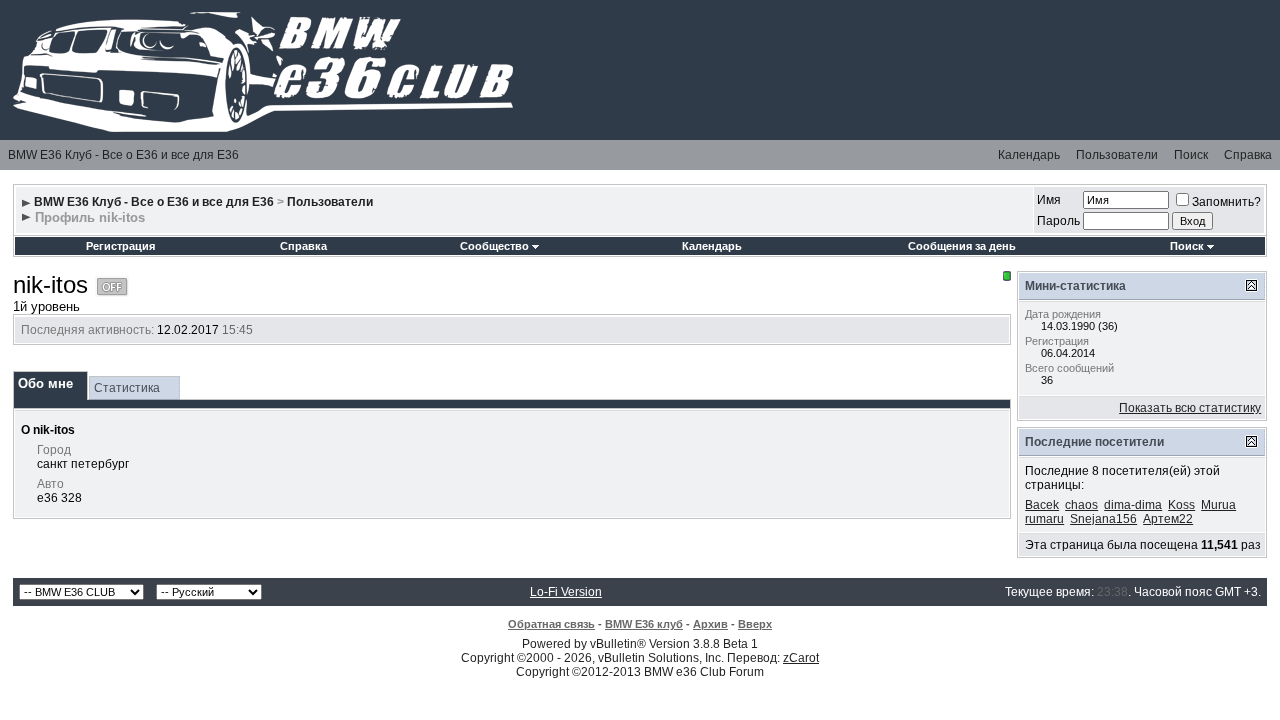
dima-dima (1133, 505)
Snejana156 (1103, 519)
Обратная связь (551, 624)
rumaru (1044, 519)
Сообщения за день (962, 246)
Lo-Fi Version (566, 592)
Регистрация (120, 246)
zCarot (801, 658)
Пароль (1058, 221)
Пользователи (1117, 155)
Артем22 (1168, 519)
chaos (1081, 505)
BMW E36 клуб (644, 624)
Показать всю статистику (1190, 408)
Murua (1218, 505)
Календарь (1029, 155)
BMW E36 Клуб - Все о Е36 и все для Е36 (123, 155)
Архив (710, 624)
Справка (1248, 155)
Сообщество (494, 246)
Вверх (755, 624)
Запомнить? (1226, 202)
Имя (1049, 200)
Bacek (1042, 505)
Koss (1181, 505)
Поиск (1191, 155)
